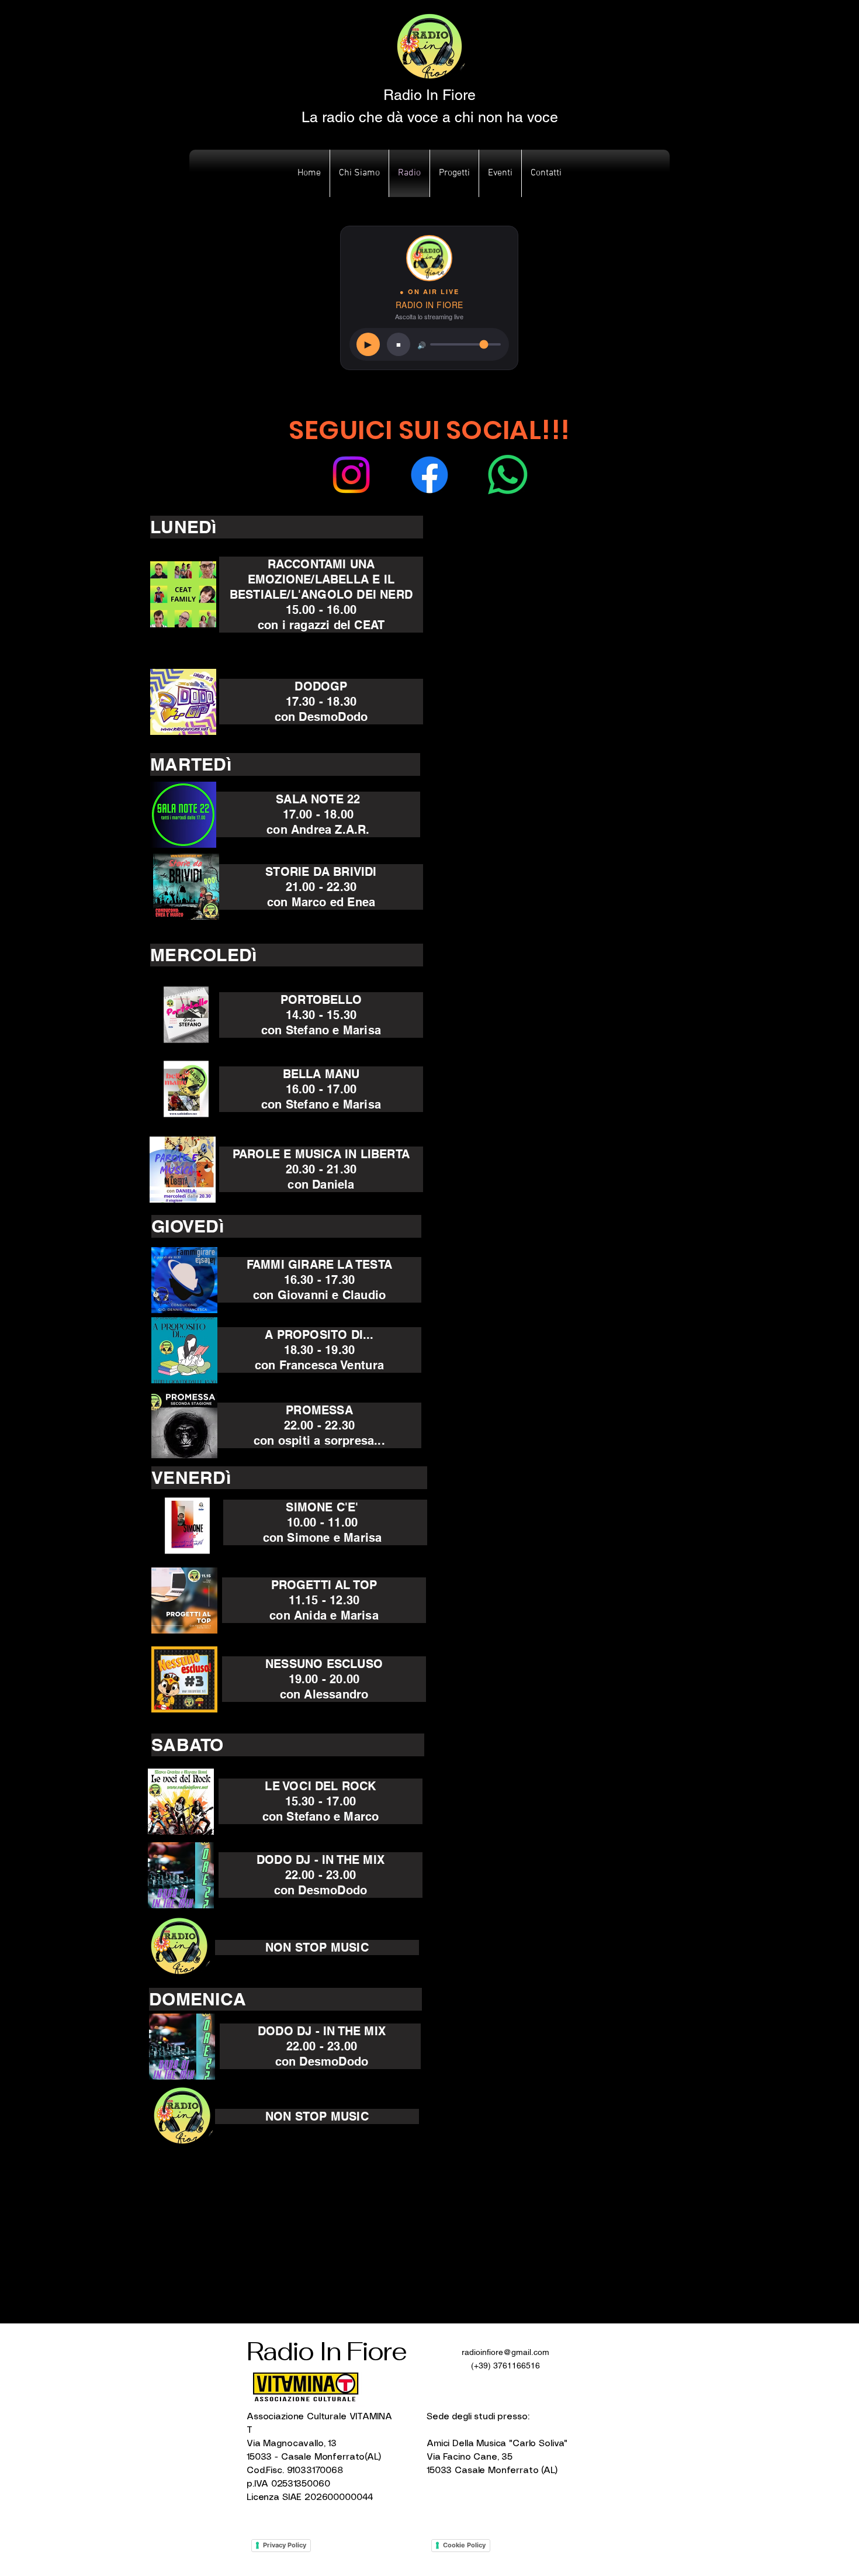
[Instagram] (351, 475)
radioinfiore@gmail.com (505, 2352)
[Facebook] (430, 475)
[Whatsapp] (508, 475)
